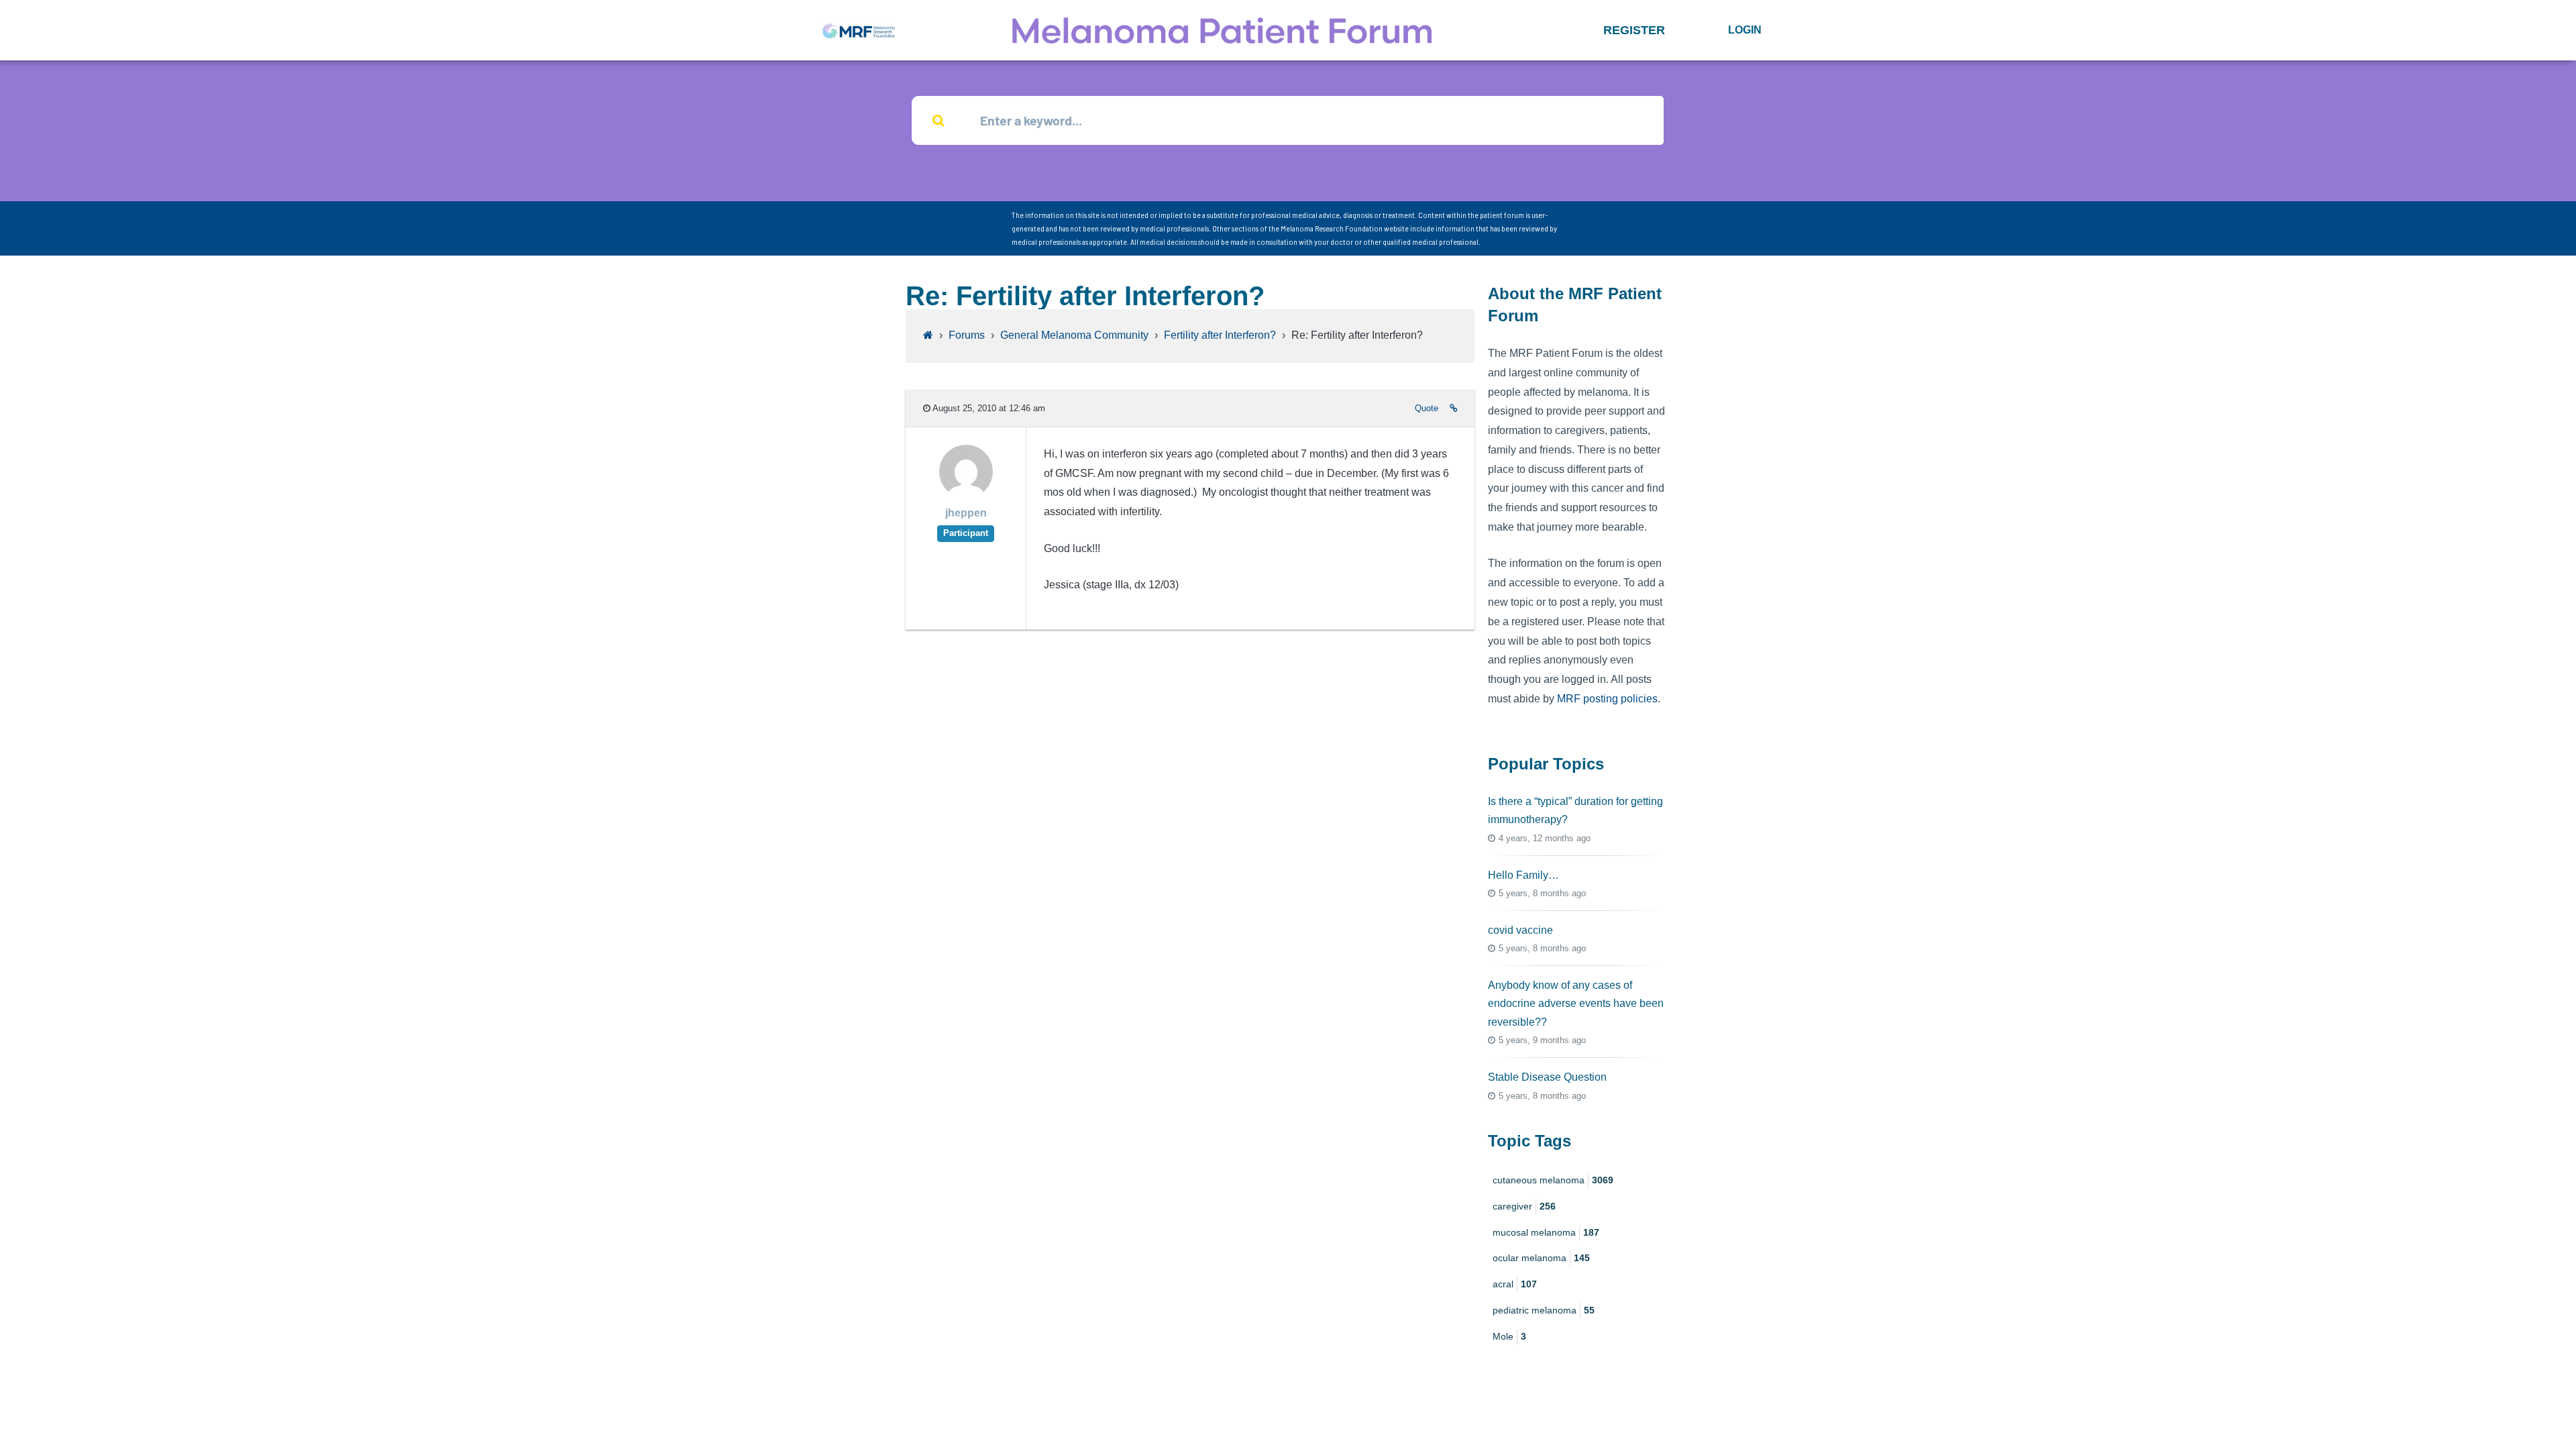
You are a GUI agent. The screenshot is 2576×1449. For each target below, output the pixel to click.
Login (1745, 30)
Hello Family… (1523, 875)
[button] (1634, 30)
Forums (967, 335)
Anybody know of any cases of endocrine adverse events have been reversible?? (1576, 1003)
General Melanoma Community (1074, 335)
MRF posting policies (1607, 699)
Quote (1427, 408)
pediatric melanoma (1544, 1310)
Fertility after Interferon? (1220, 335)
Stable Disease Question (1547, 1077)
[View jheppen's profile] (966, 495)
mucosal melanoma (1546, 1232)
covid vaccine (1520, 930)
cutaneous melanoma (1553, 1180)
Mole (1509, 1336)
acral (1515, 1284)
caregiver (1524, 1206)
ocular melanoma (1541, 1258)
